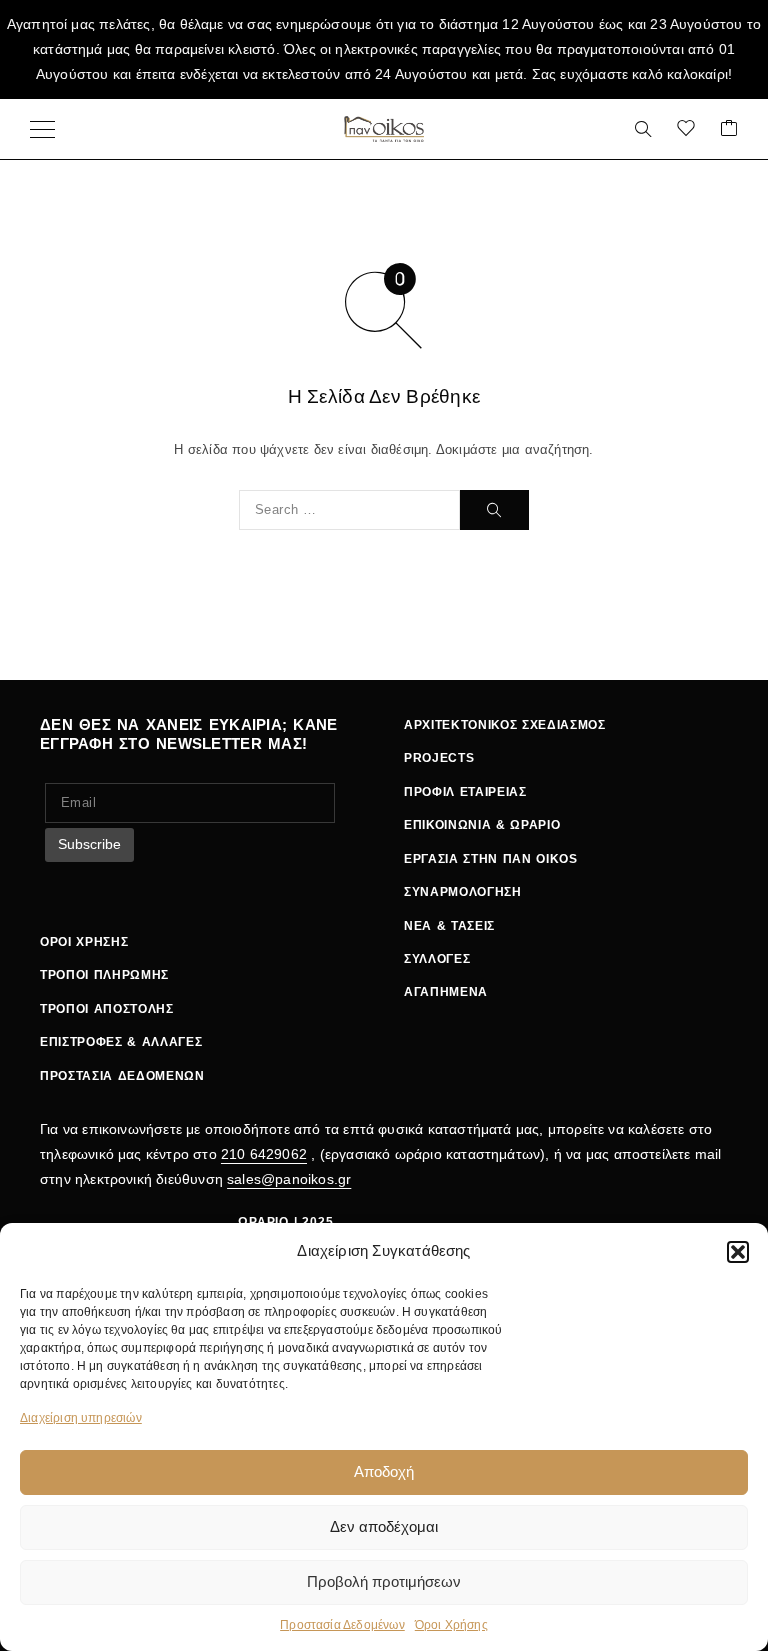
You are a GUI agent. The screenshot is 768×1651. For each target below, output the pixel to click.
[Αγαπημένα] (686, 129)
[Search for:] (349, 510)
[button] (738, 1252)
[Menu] (42, 129)
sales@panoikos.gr (289, 1179)
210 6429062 (264, 1154)
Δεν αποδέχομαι (384, 1526)
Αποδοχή (384, 1471)
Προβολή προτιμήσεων (384, 1581)
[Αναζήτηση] (643, 129)
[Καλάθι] (729, 129)
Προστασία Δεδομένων (342, 1625)
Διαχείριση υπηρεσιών (81, 1418)
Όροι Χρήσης (451, 1625)
